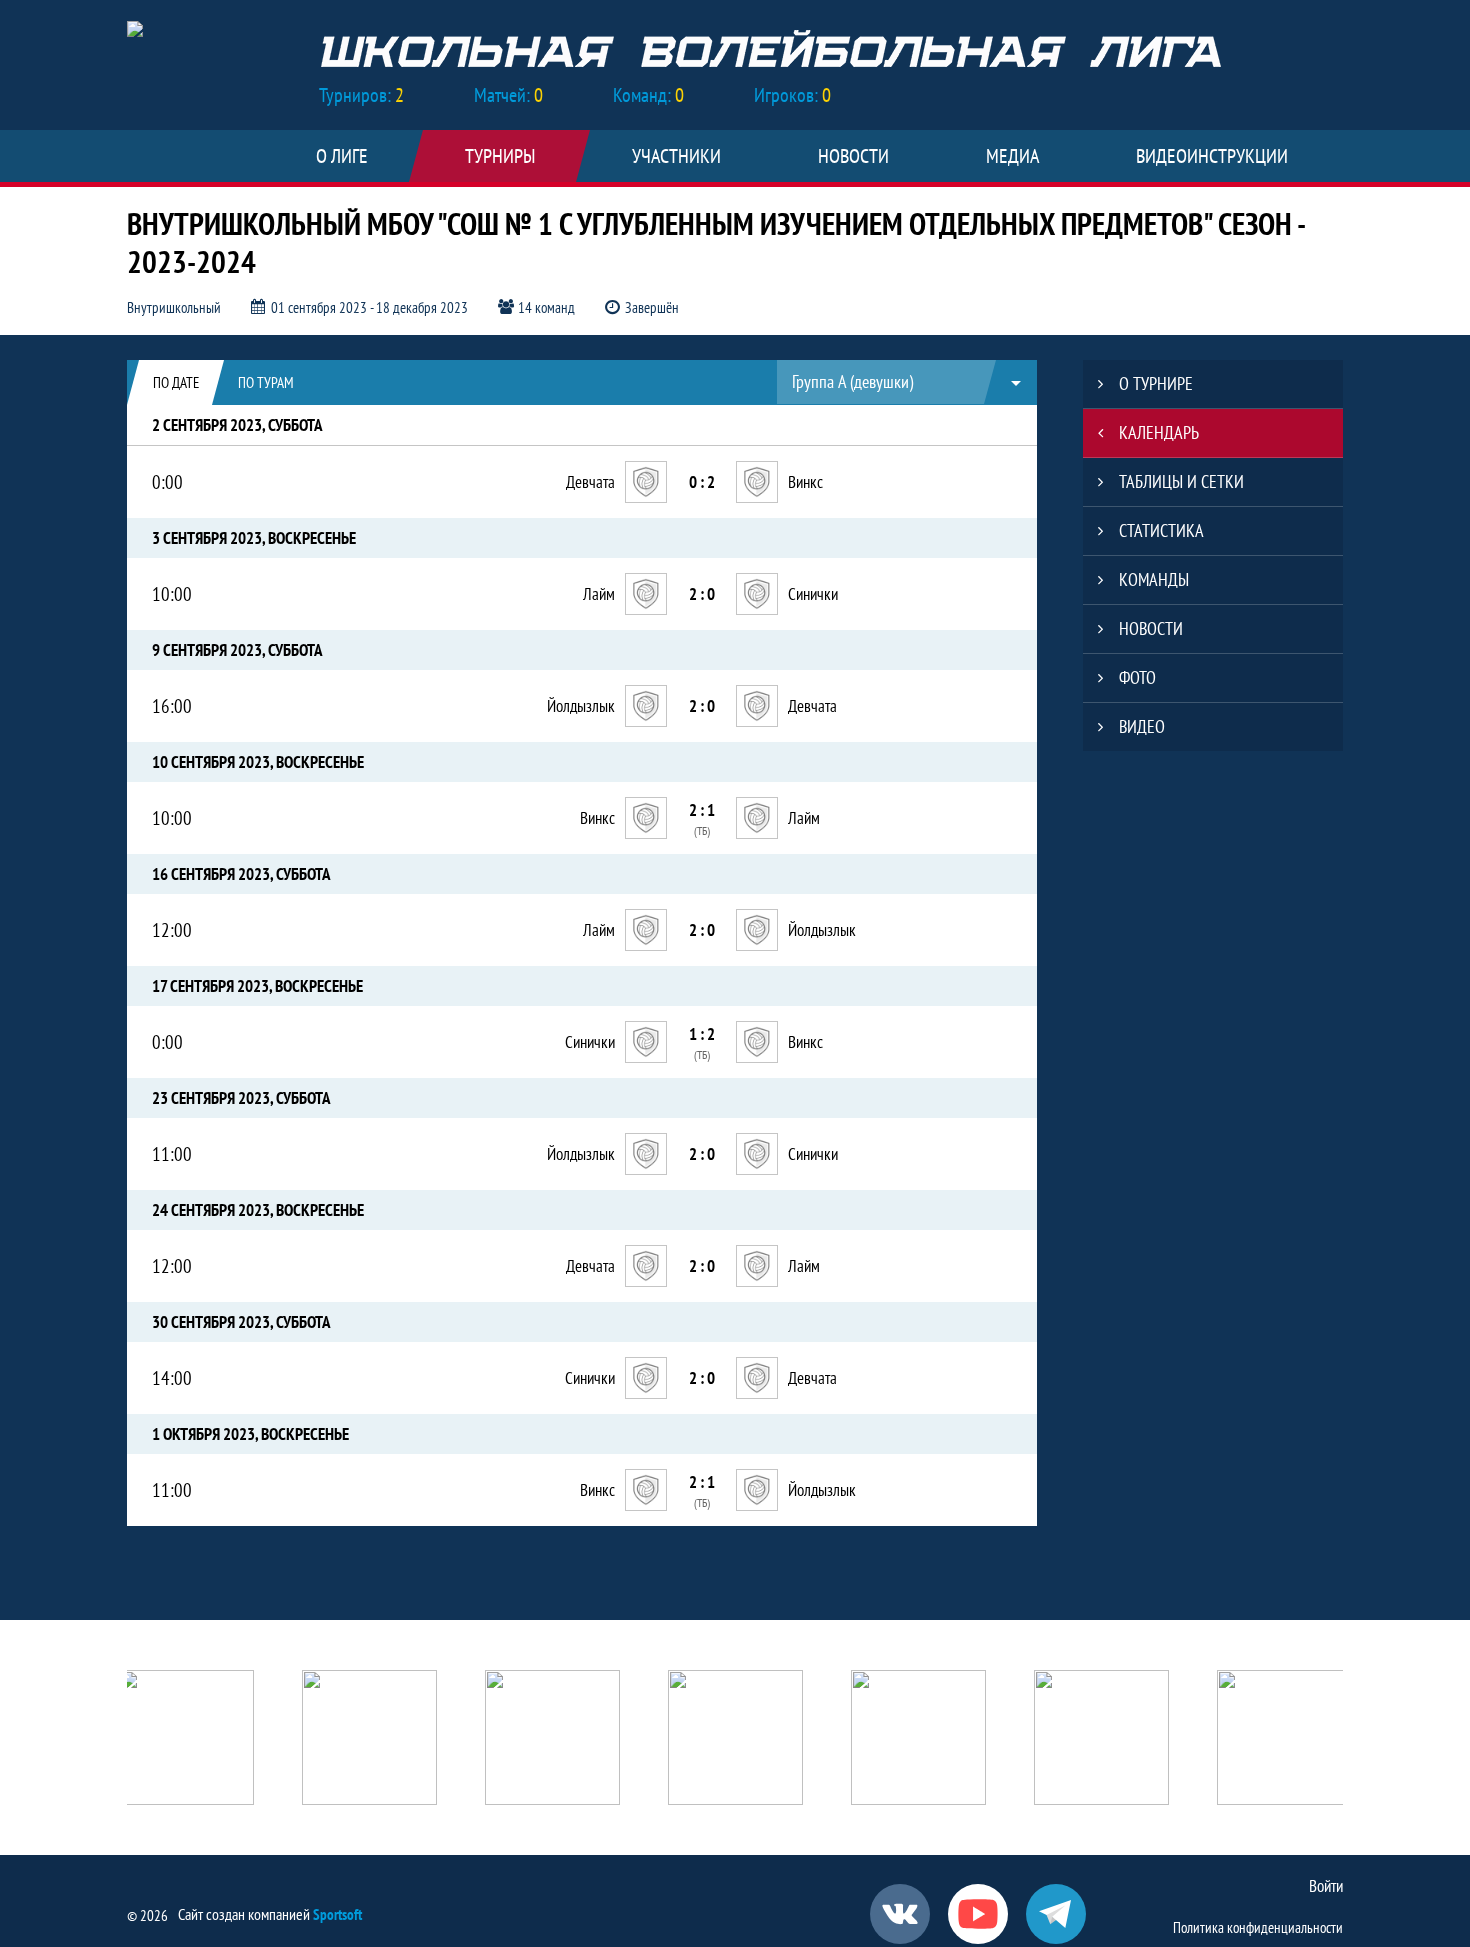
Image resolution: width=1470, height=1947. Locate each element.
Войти (1326, 1886)
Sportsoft (337, 1914)
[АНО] (186, 1739)
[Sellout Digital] (918, 1739)
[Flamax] (1101, 1739)
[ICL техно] (735, 1739)
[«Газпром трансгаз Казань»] (552, 1739)
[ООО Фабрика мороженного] (1284, 1739)
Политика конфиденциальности (1258, 1927)
